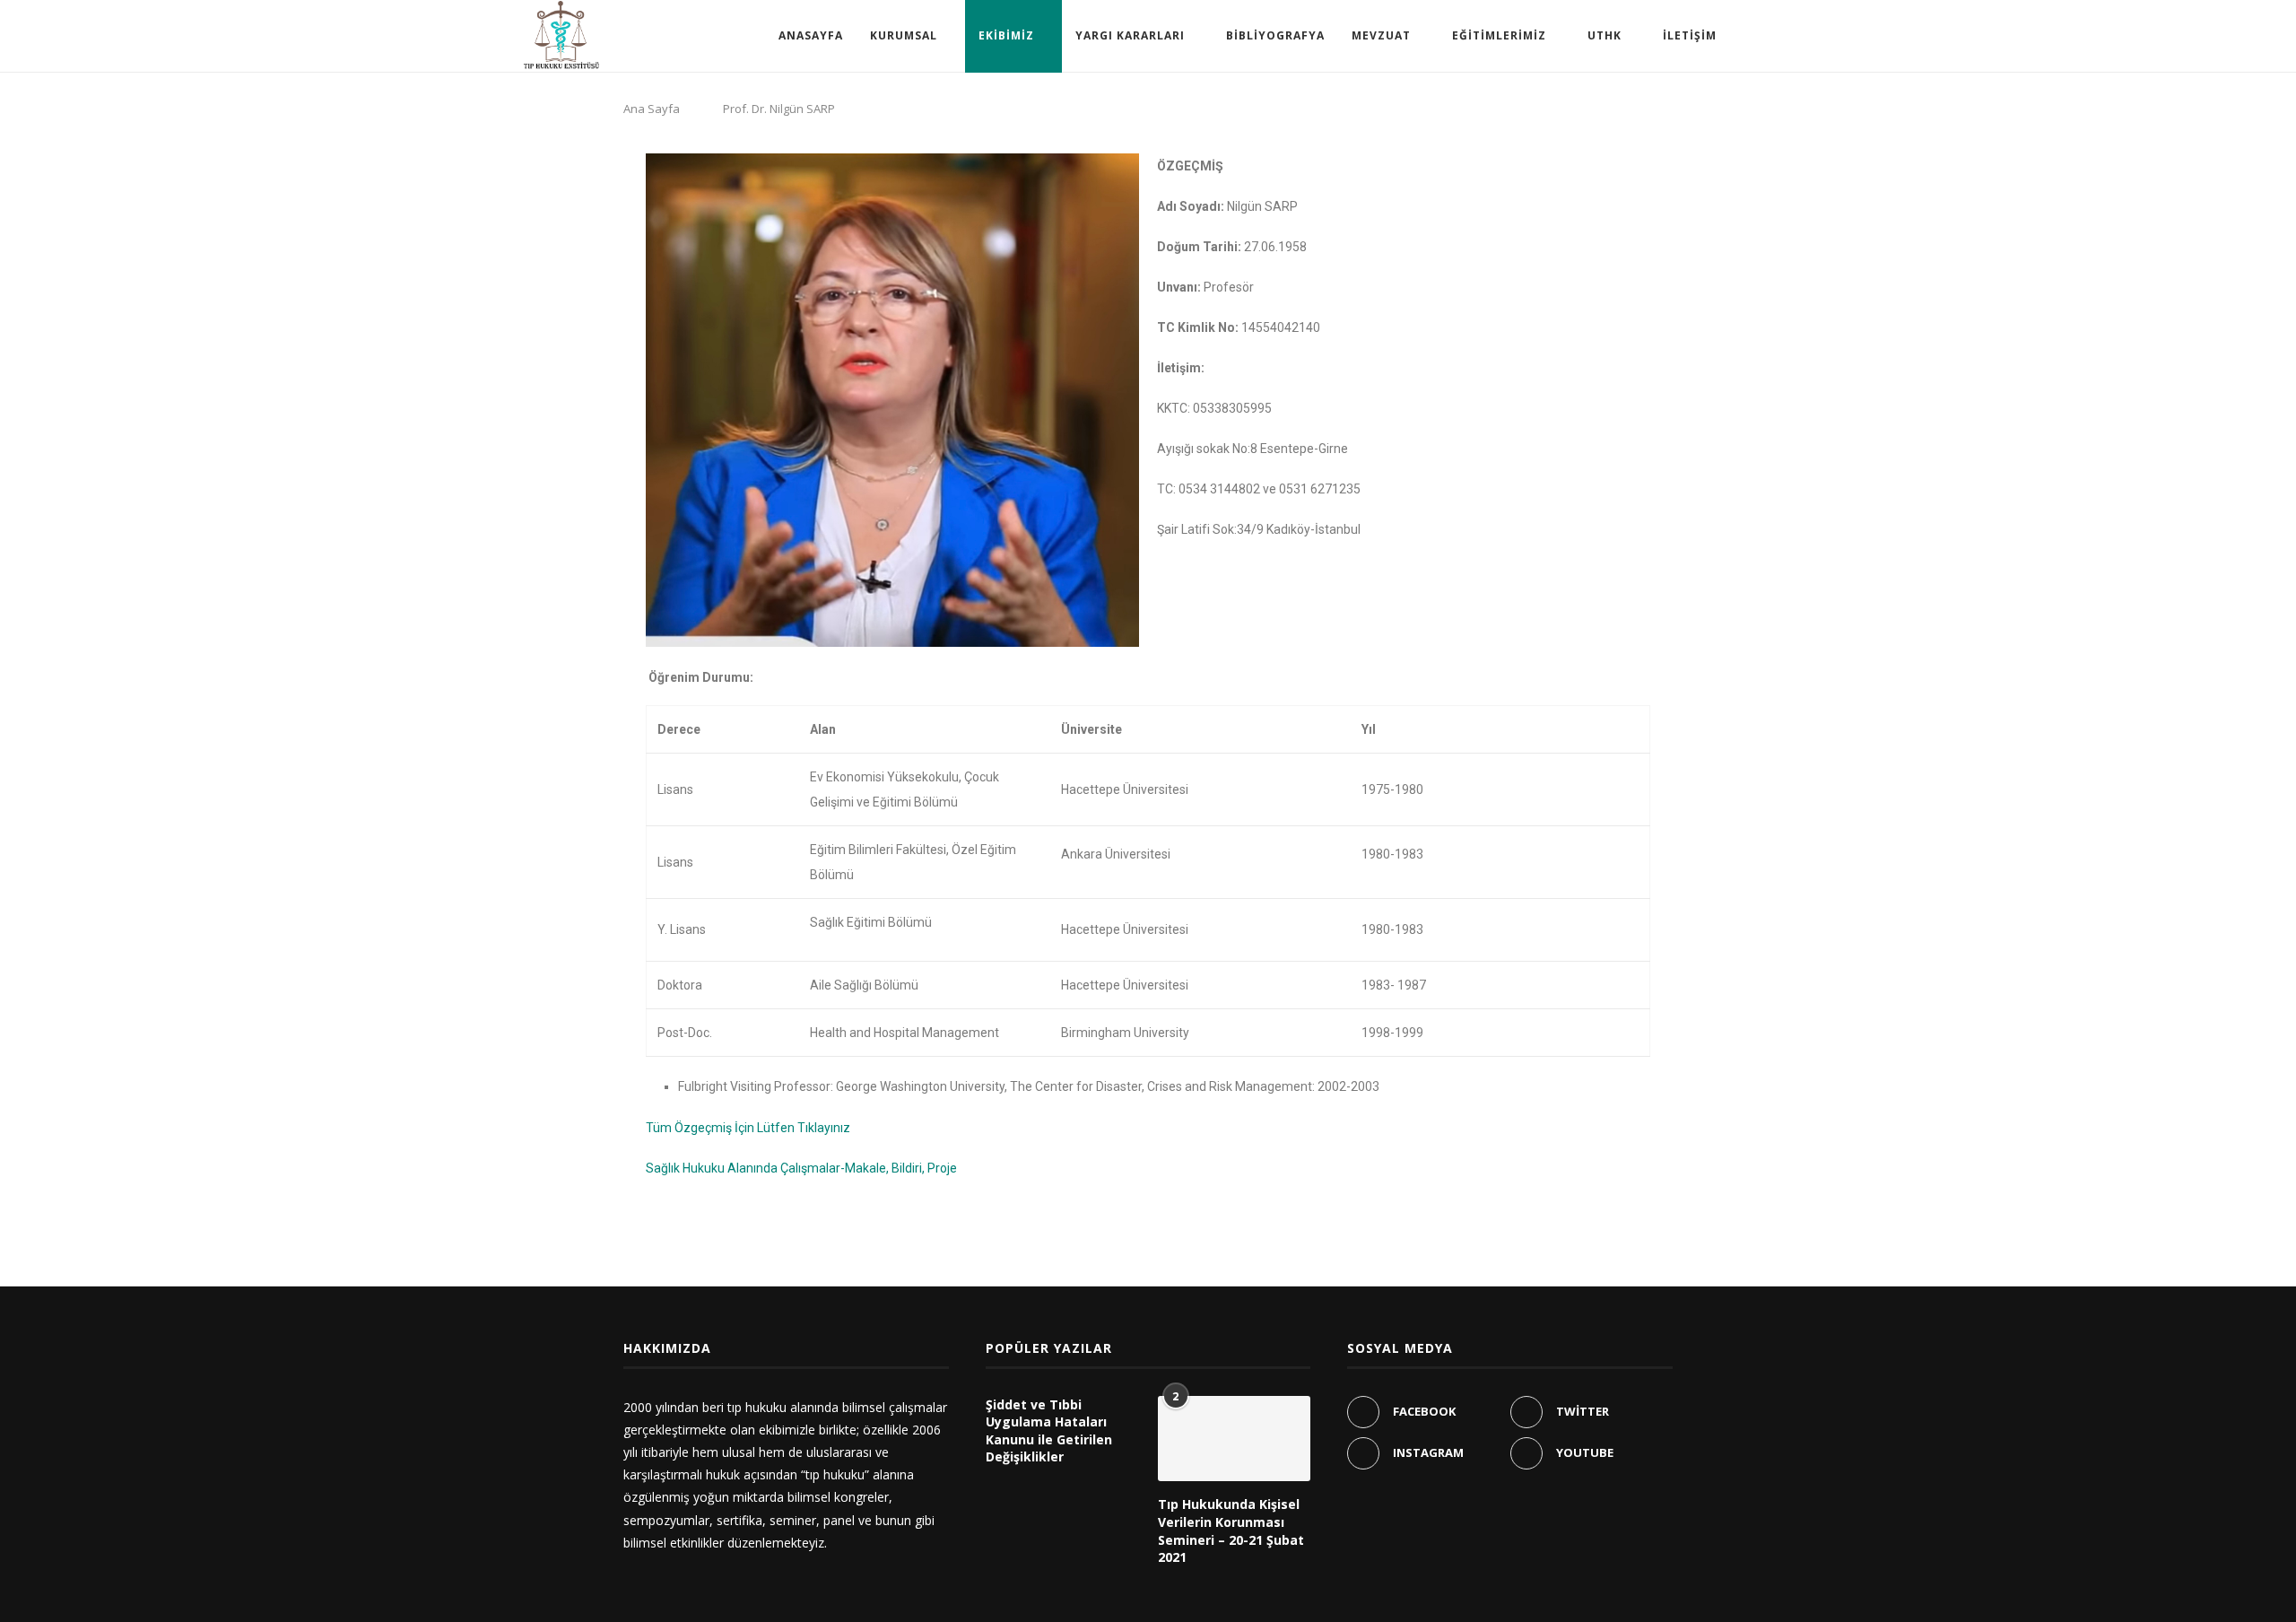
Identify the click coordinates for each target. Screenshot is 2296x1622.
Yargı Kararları (1130, 35)
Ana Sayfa (652, 109)
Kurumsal (904, 35)
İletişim (1690, 35)
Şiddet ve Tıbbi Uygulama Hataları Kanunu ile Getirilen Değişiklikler (1049, 1431)
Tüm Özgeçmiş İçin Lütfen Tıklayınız (748, 1128)
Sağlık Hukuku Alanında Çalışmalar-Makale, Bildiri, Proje (801, 1168)
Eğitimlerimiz (1499, 35)
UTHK (1605, 35)
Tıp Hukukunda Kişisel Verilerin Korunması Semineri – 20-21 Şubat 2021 (1231, 1530)
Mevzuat (1381, 35)
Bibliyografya (1275, 35)
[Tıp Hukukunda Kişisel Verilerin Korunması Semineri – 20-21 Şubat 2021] (1234, 1439)
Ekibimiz (1006, 35)
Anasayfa (811, 35)
